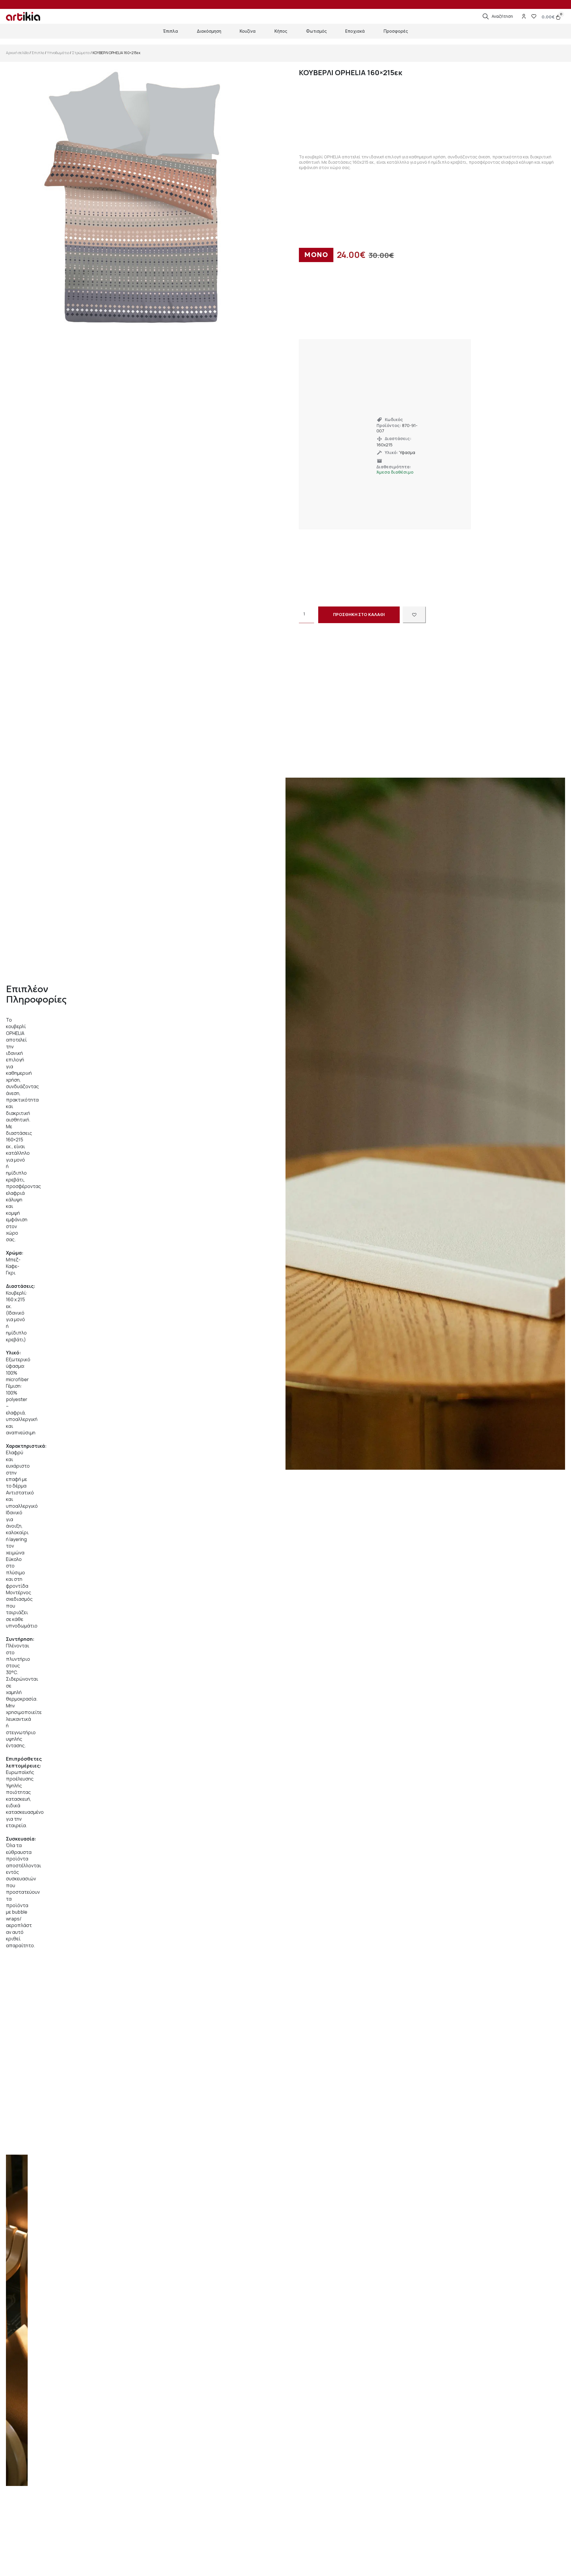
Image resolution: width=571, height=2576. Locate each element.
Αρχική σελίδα (17, 53)
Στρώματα (81, 53)
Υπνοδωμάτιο (58, 53)
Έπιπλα (38, 53)
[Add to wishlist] (414, 615)
